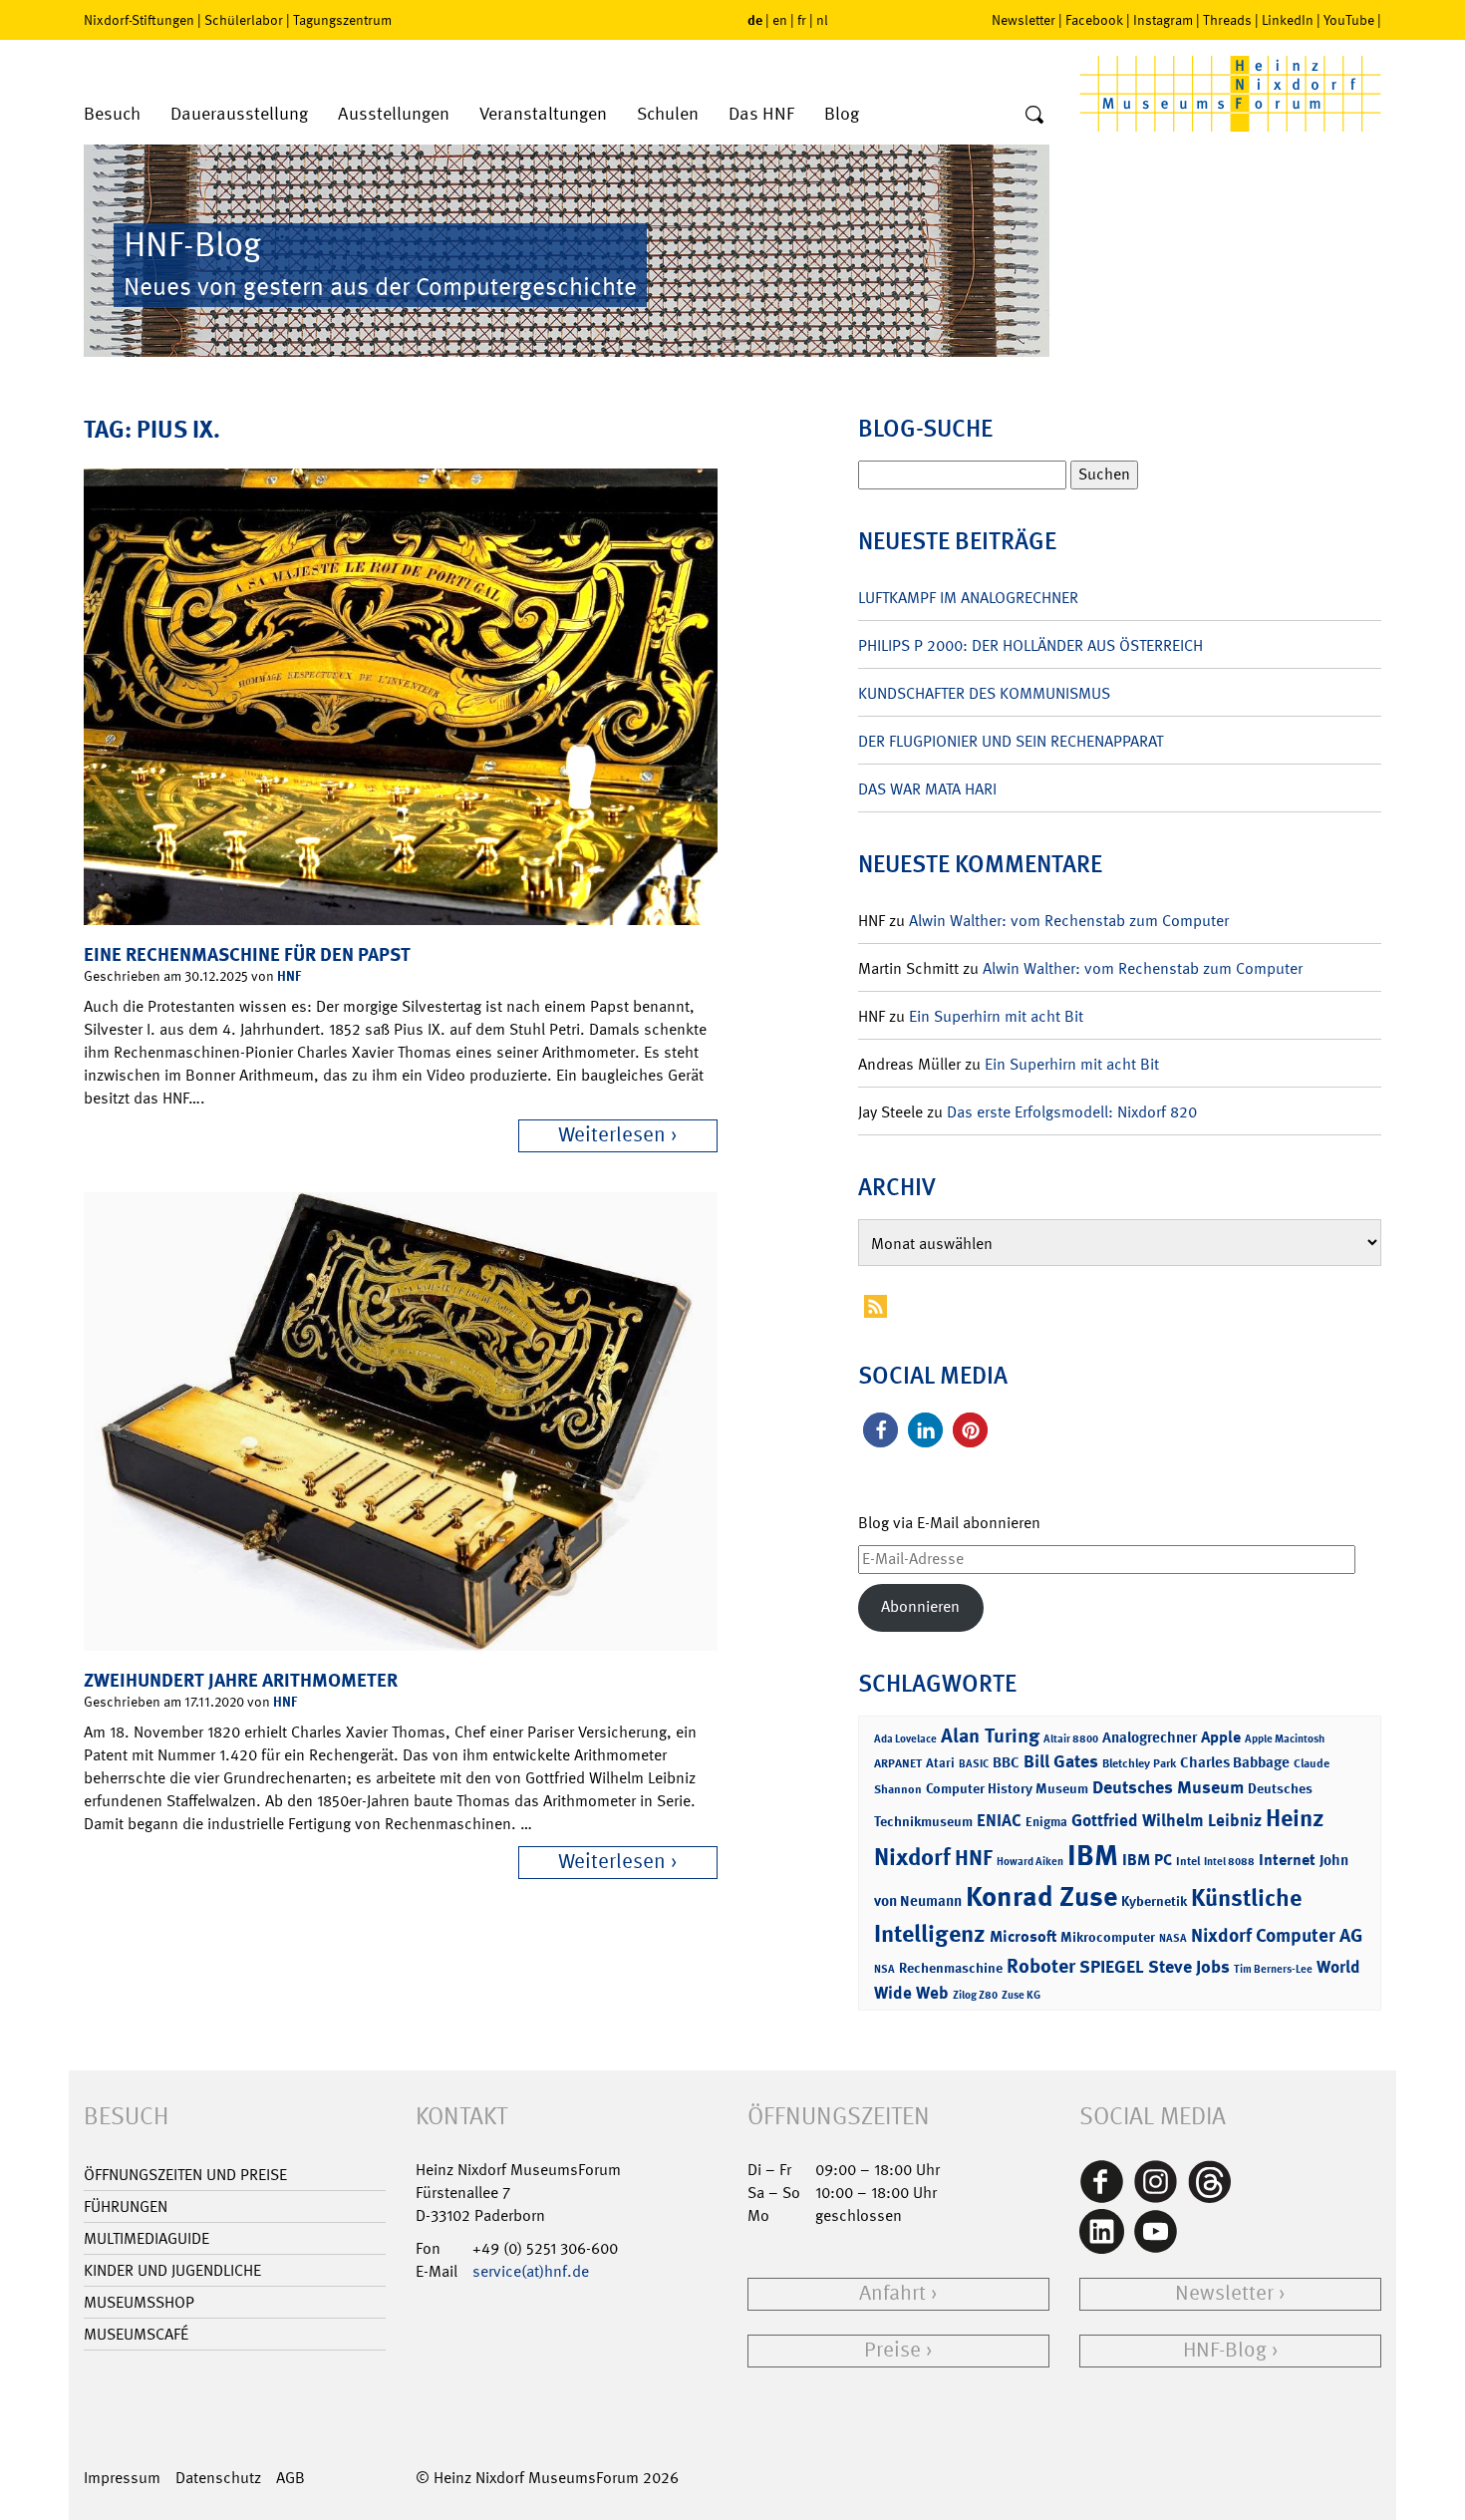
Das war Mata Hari (927, 789)
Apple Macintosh (1285, 1739)
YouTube (1349, 20)
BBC (1006, 1762)
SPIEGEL (1112, 1967)
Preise (892, 2350)
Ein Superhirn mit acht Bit (996, 1016)
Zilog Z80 (975, 1995)
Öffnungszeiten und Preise (185, 2175)
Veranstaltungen (543, 114)
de (755, 19)
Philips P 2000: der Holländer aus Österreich (1030, 645)
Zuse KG (1021, 1995)
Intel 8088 (1229, 1862)
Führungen (126, 2206)
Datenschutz (218, 2478)
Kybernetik (1154, 1900)
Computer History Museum (1007, 1788)
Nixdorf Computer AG (1277, 1935)
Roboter (1041, 1966)
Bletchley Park (1139, 1763)
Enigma (1046, 1822)
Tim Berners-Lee (1273, 1969)
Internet (1287, 1860)
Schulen (668, 114)
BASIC (974, 1764)
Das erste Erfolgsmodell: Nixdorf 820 (1072, 1112)
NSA (884, 1969)
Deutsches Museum (1168, 1787)
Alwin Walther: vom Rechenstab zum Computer (1069, 921)
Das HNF (761, 114)
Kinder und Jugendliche (172, 2270)
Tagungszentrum (342, 20)
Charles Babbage (1235, 1762)
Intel (1188, 1861)
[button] (880, 1430)
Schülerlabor (244, 20)
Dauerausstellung (239, 114)
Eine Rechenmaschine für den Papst (247, 954)
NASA (1173, 1938)
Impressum (122, 2478)
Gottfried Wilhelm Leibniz (1167, 1820)
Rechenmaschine (951, 1967)
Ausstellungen (394, 114)
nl (822, 20)
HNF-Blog (1225, 2350)
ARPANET (898, 1763)
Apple (1221, 1737)
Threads (1227, 20)
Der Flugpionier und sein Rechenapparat (1011, 741)
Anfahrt (892, 2293)
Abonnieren (920, 1606)
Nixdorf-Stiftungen (139, 20)
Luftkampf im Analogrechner (968, 598)
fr (802, 20)
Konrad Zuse (1041, 1896)
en (780, 20)
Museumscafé (136, 2334)
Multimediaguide (146, 2238)
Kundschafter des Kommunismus (984, 693)
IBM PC (1147, 1860)
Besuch (112, 114)
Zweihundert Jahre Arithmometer (241, 1680)
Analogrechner (1150, 1737)
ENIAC (999, 1820)
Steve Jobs (1189, 1967)
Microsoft (1023, 1936)
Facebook (1094, 20)
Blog (842, 114)
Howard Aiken (1030, 1862)
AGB (291, 2478)
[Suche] (1034, 116)
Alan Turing (990, 1735)
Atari (940, 1763)
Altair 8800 (1071, 1739)
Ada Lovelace (905, 1739)
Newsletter (1024, 20)
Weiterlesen (612, 1135)
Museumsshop (139, 2302)
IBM (1093, 1855)
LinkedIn (1288, 20)
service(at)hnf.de (531, 2271)
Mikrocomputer (1108, 1936)
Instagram (1163, 20)
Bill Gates (1061, 1761)
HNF (289, 975)
